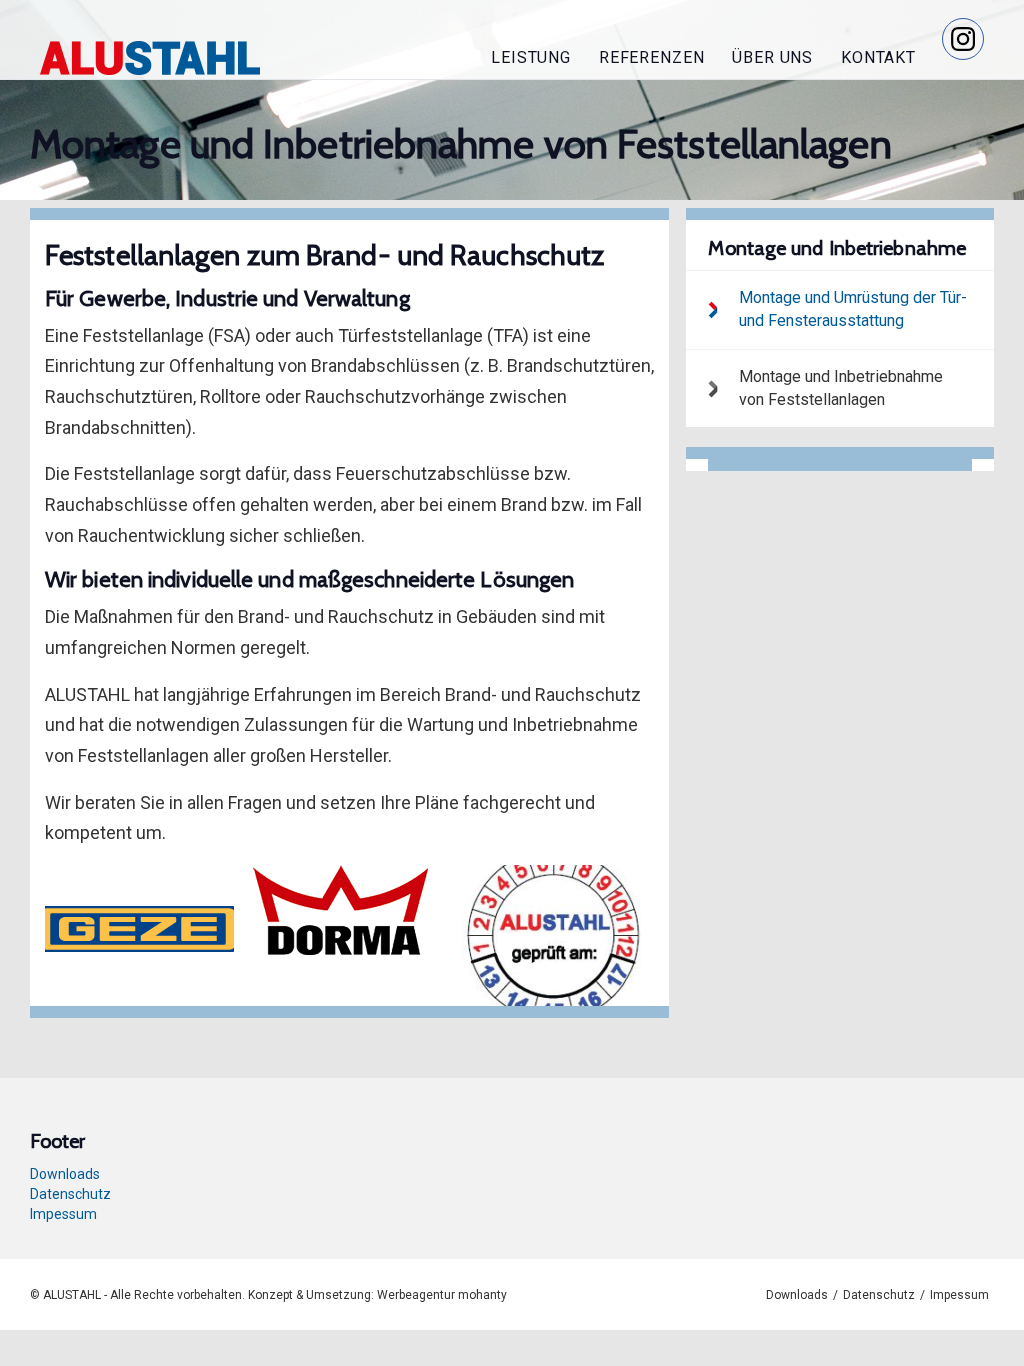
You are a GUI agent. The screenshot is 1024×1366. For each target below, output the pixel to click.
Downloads (65, 1174)
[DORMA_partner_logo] (349, 910)
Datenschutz (70, 1194)
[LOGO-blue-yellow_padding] (141, 927)
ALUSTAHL (150, 58)
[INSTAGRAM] (963, 39)
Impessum (63, 1214)
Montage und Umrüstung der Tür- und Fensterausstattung (853, 309)
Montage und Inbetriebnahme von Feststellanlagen (841, 388)
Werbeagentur (416, 1295)
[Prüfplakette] (558, 935)
